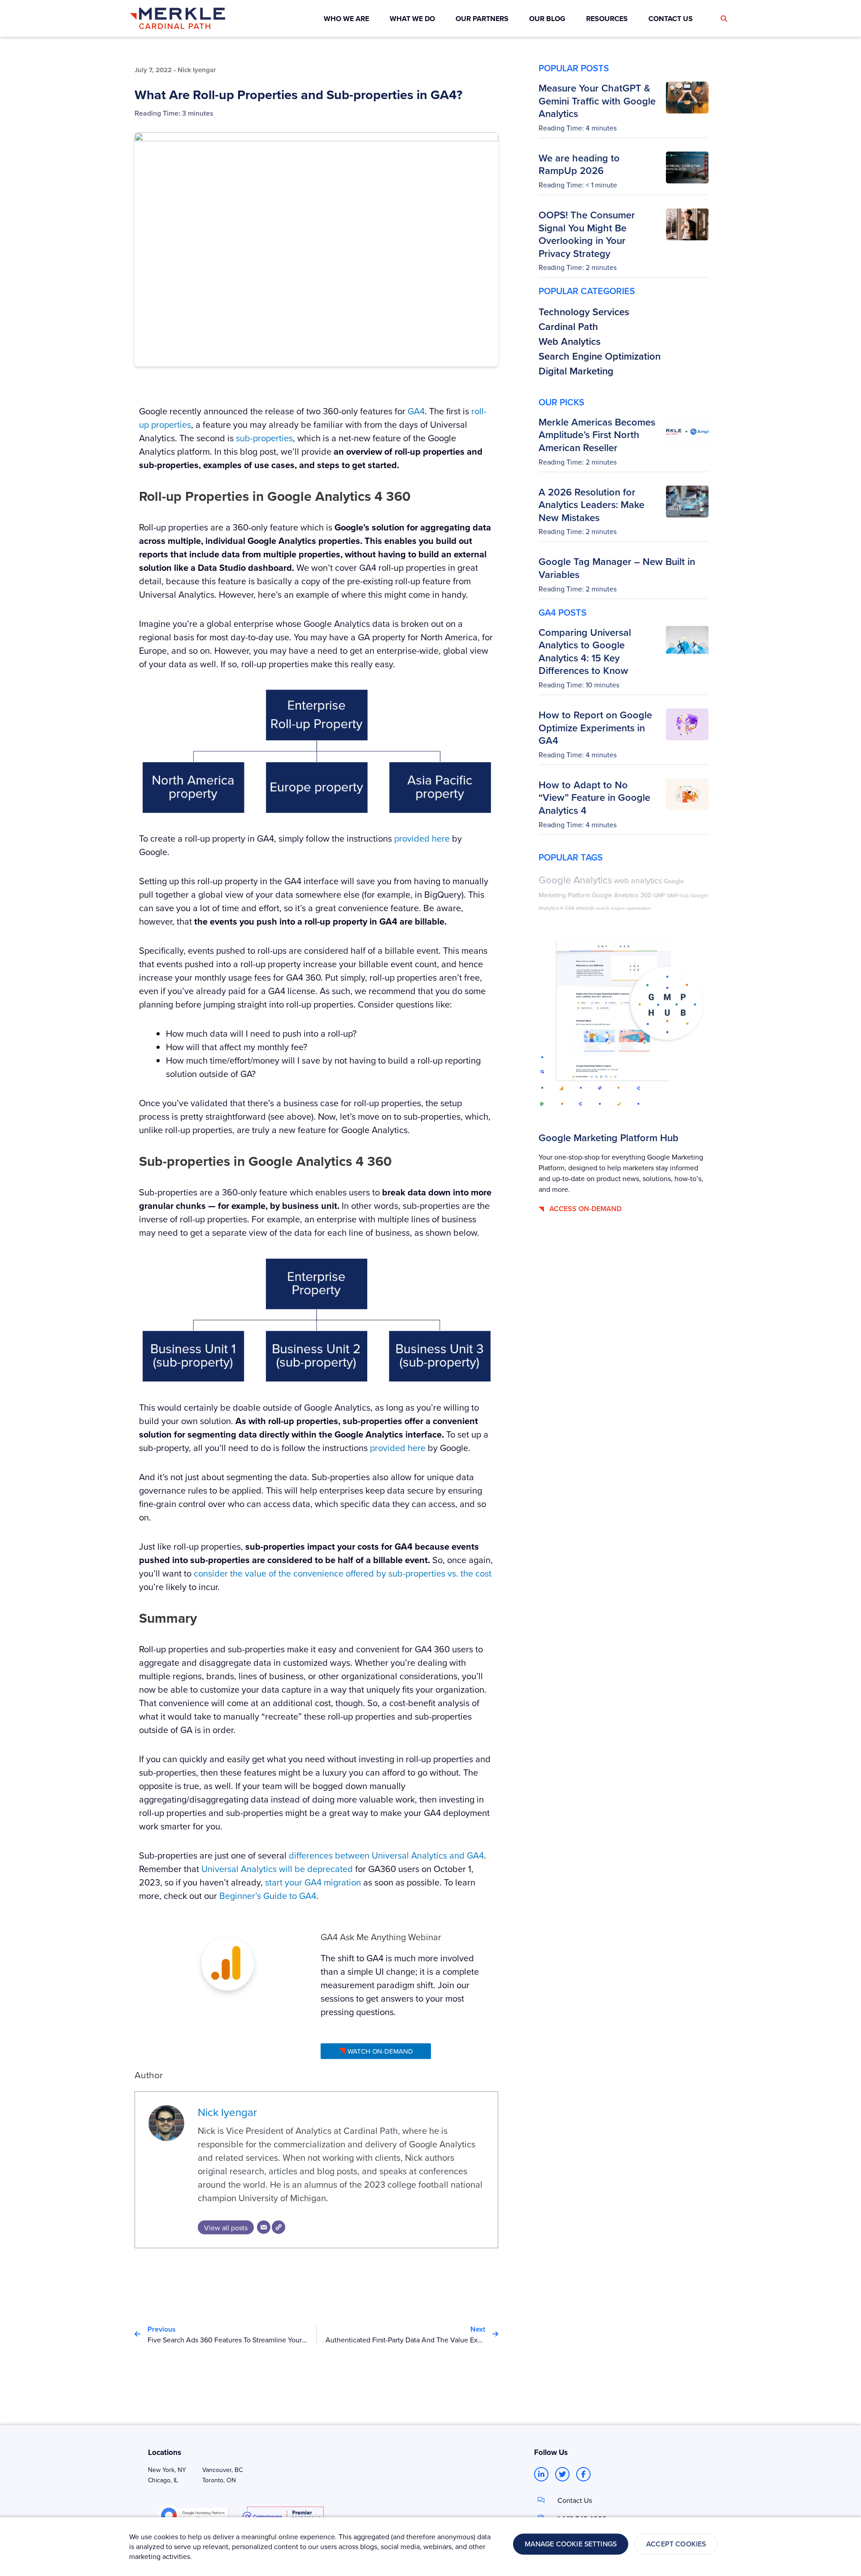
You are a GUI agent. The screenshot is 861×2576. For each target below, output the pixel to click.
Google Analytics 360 (622, 895)
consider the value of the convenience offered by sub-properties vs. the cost (343, 1573)
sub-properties (264, 438)
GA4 (416, 411)
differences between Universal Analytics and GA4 (386, 1855)
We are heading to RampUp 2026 (579, 164)
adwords (585, 908)
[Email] (264, 2227)
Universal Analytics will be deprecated (277, 1869)
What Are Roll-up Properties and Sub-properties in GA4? (298, 95)
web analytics (638, 880)
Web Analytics (570, 341)
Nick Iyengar (227, 2112)
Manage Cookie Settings (571, 2544)
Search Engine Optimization (600, 356)
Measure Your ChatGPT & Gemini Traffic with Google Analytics (597, 101)
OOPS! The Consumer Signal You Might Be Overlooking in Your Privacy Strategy (587, 234)
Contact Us (575, 2500)
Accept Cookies (676, 2544)
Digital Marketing (576, 371)
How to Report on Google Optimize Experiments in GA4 (595, 728)
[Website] (278, 2227)
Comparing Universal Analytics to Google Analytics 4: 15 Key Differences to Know (585, 652)
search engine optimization (623, 908)
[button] (724, 19)
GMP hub (678, 895)
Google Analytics (575, 880)
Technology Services (584, 312)
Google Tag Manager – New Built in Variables (617, 568)
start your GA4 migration (313, 1882)
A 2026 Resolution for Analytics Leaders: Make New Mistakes (591, 505)
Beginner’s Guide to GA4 (268, 1896)
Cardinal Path (568, 326)
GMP (659, 895)
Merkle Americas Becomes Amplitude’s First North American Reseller (597, 435)
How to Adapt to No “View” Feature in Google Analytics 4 (594, 797)
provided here (422, 838)
